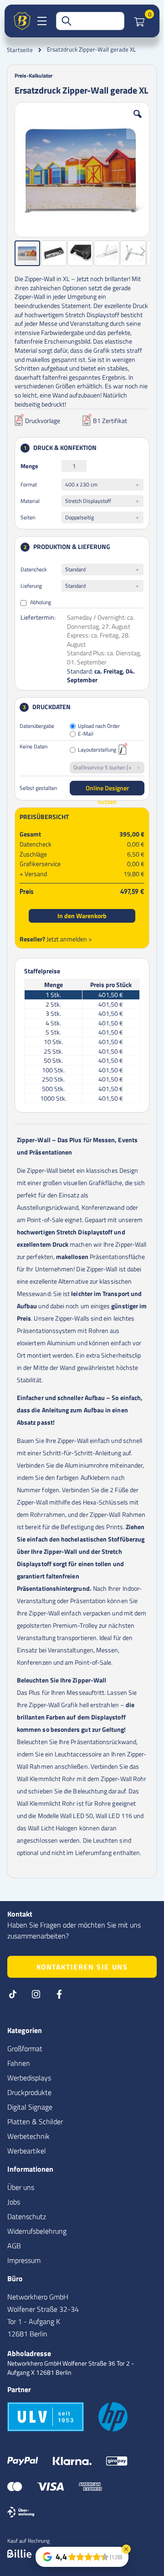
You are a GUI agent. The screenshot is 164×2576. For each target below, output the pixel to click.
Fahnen (19, 2063)
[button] (138, 121)
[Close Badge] (126, 2549)
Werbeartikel (27, 2151)
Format (29, 484)
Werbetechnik (28, 2136)
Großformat (25, 2048)
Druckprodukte (29, 2092)
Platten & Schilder (35, 2121)
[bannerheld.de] (22, 21)
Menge (29, 466)
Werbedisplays (29, 2078)
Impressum (24, 2260)
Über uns (21, 2187)
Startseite (20, 50)
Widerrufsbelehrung (37, 2231)
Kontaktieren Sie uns (82, 1967)
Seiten (28, 517)
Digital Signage (30, 2107)
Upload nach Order (99, 726)
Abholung (40, 602)
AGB (14, 2246)
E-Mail (86, 734)
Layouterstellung (97, 750)
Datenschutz (27, 2216)
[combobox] (90, 21)
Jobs (14, 2202)
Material (30, 501)
